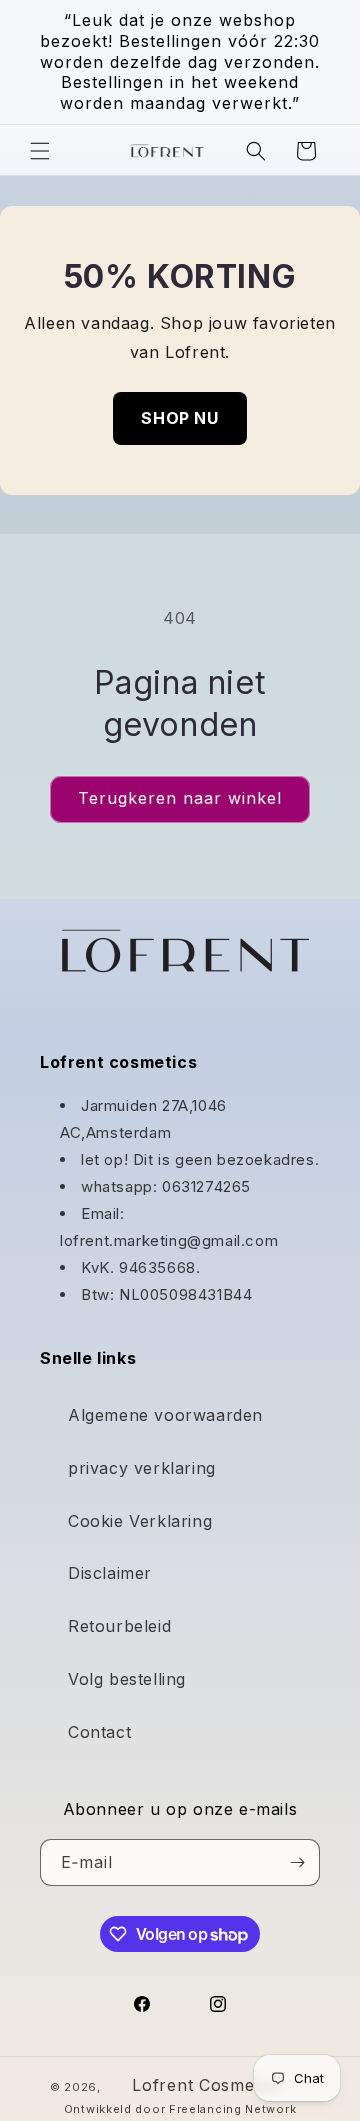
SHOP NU (179, 418)
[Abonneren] (297, 1862)
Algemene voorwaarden (165, 1415)
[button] (40, 151)
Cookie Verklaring (140, 1521)
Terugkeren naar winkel (180, 798)
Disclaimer (110, 1573)
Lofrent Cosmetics (207, 2085)
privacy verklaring (142, 1468)
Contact (99, 1732)
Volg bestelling (127, 1679)
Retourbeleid (119, 1626)
